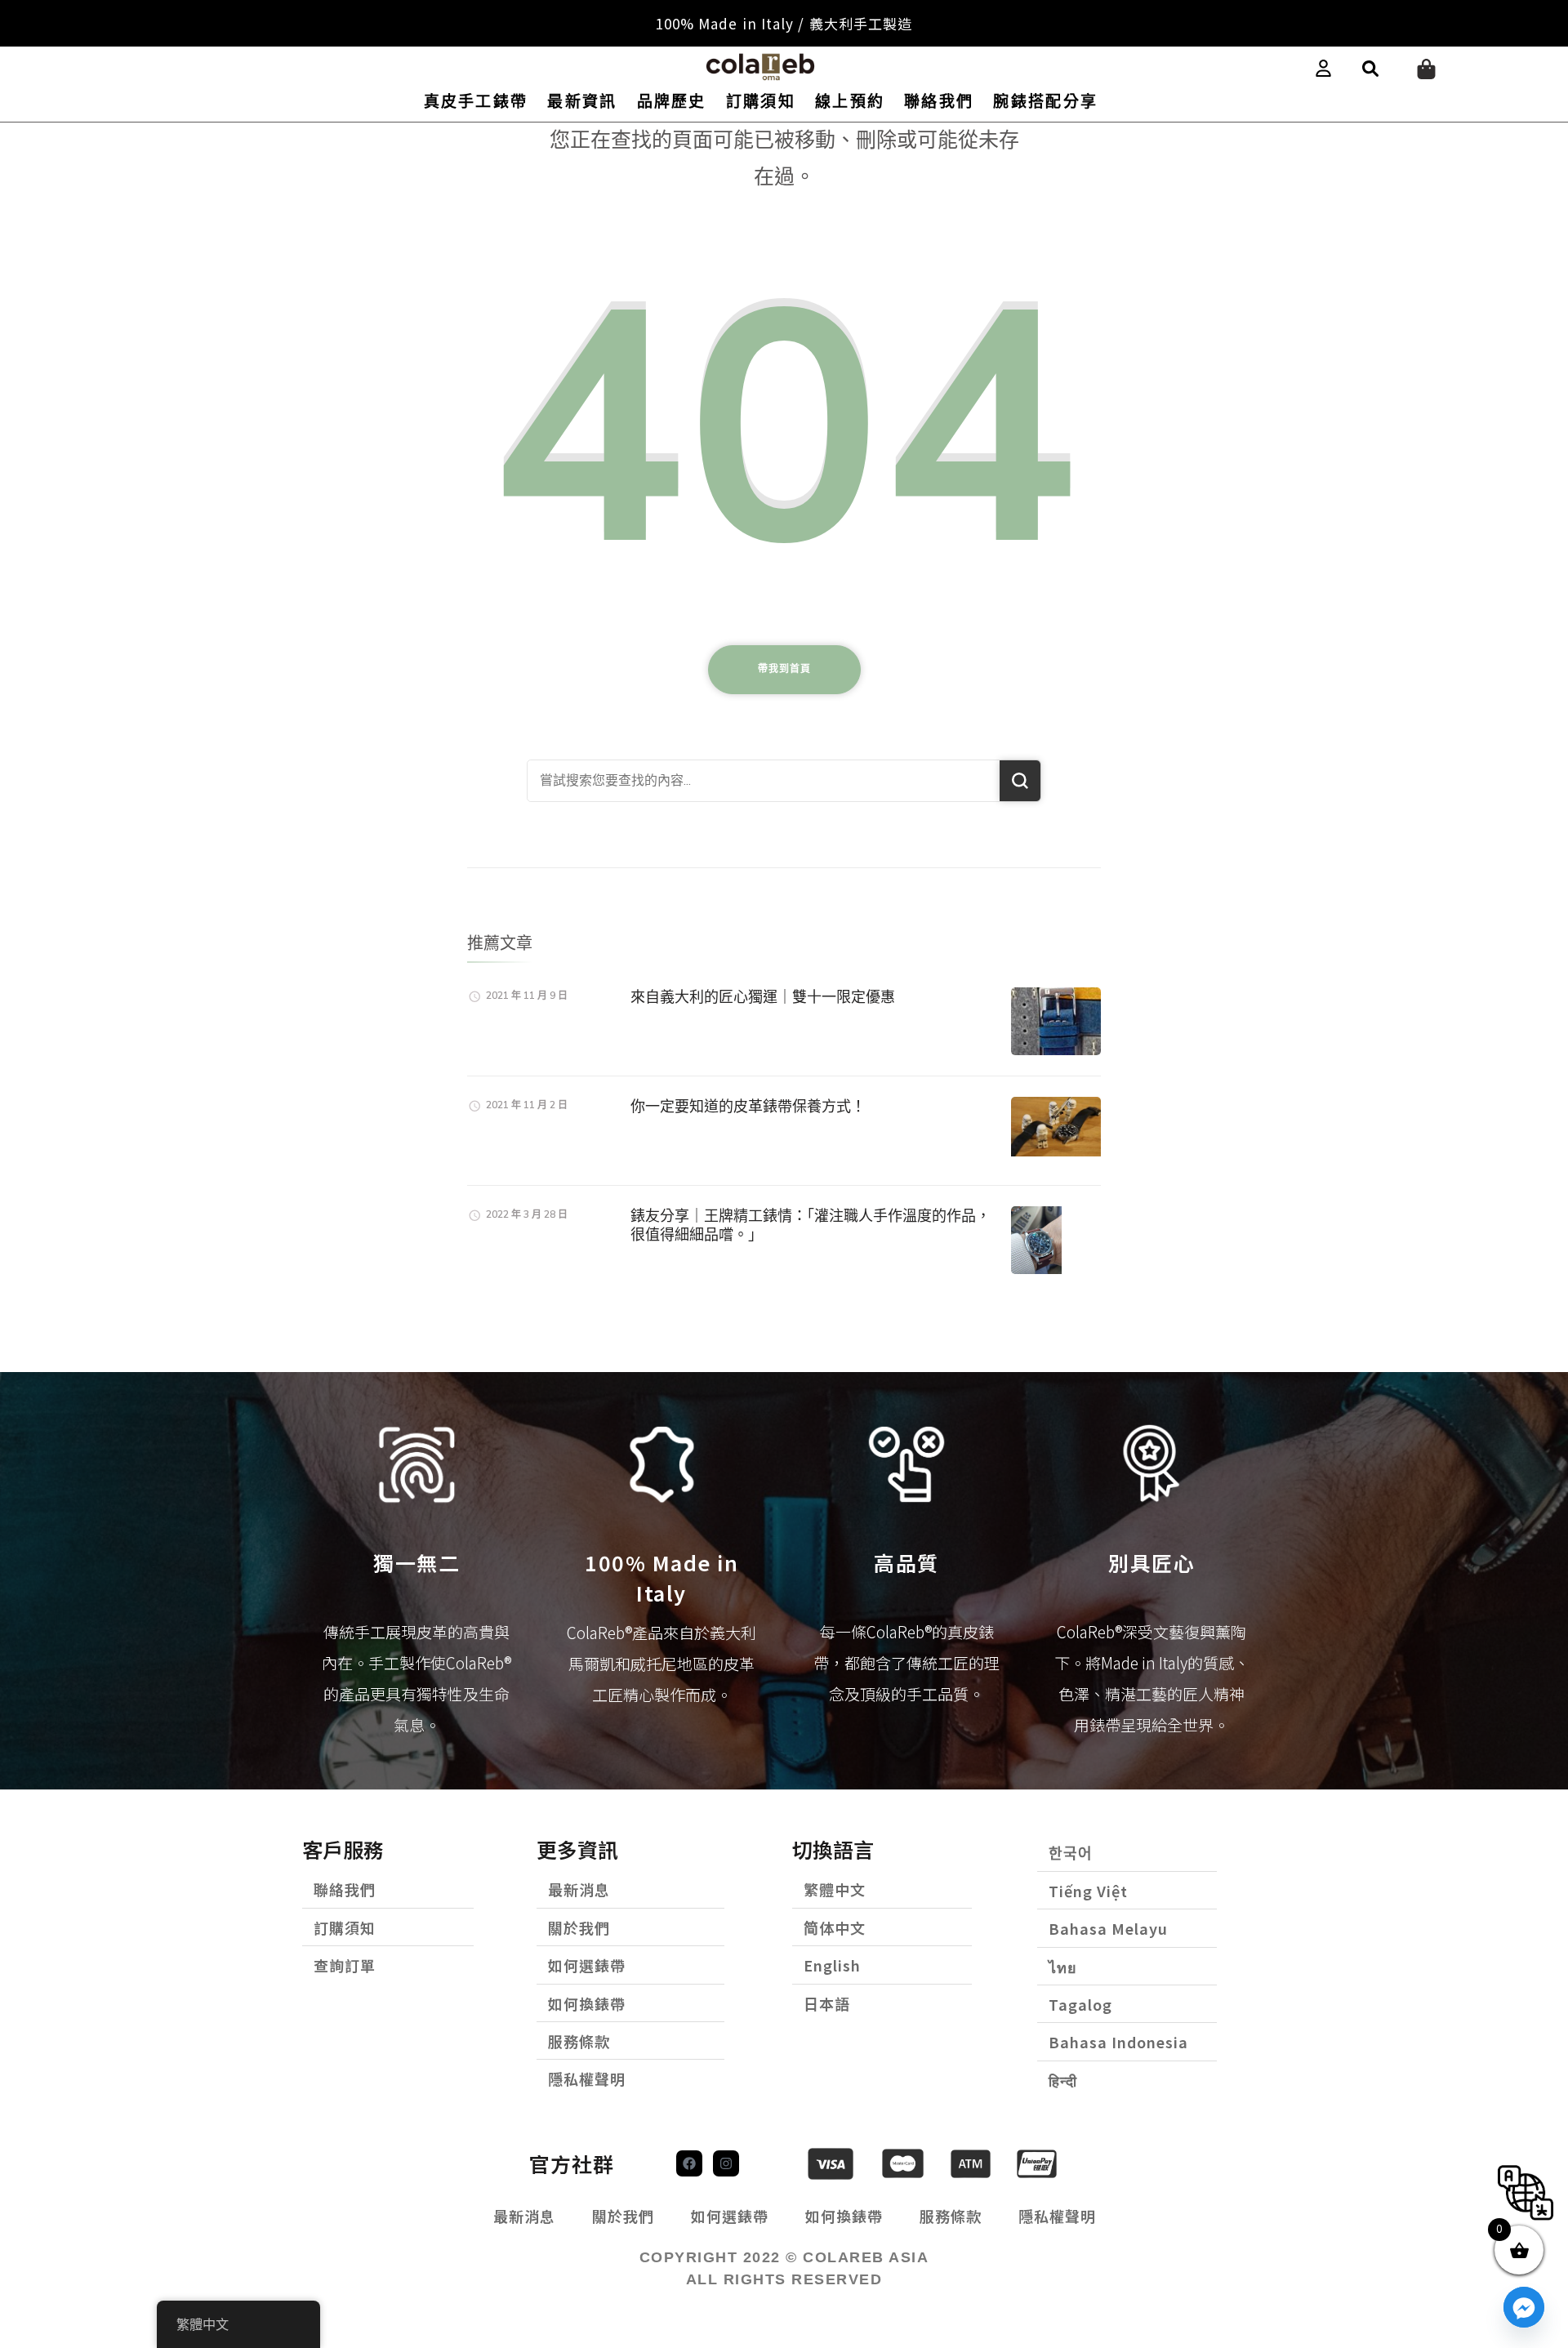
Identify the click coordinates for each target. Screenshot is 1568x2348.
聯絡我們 (939, 102)
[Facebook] (689, 2163)
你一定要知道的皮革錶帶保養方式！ (748, 1106)
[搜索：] (764, 781)
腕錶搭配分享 (1045, 102)
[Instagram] (726, 2163)
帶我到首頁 (784, 669)
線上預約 (850, 102)
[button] (1370, 69)
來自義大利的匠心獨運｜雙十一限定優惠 (763, 997)
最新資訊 (582, 102)
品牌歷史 (672, 102)
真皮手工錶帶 (476, 102)
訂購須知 (761, 102)
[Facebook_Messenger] (1524, 2307)
